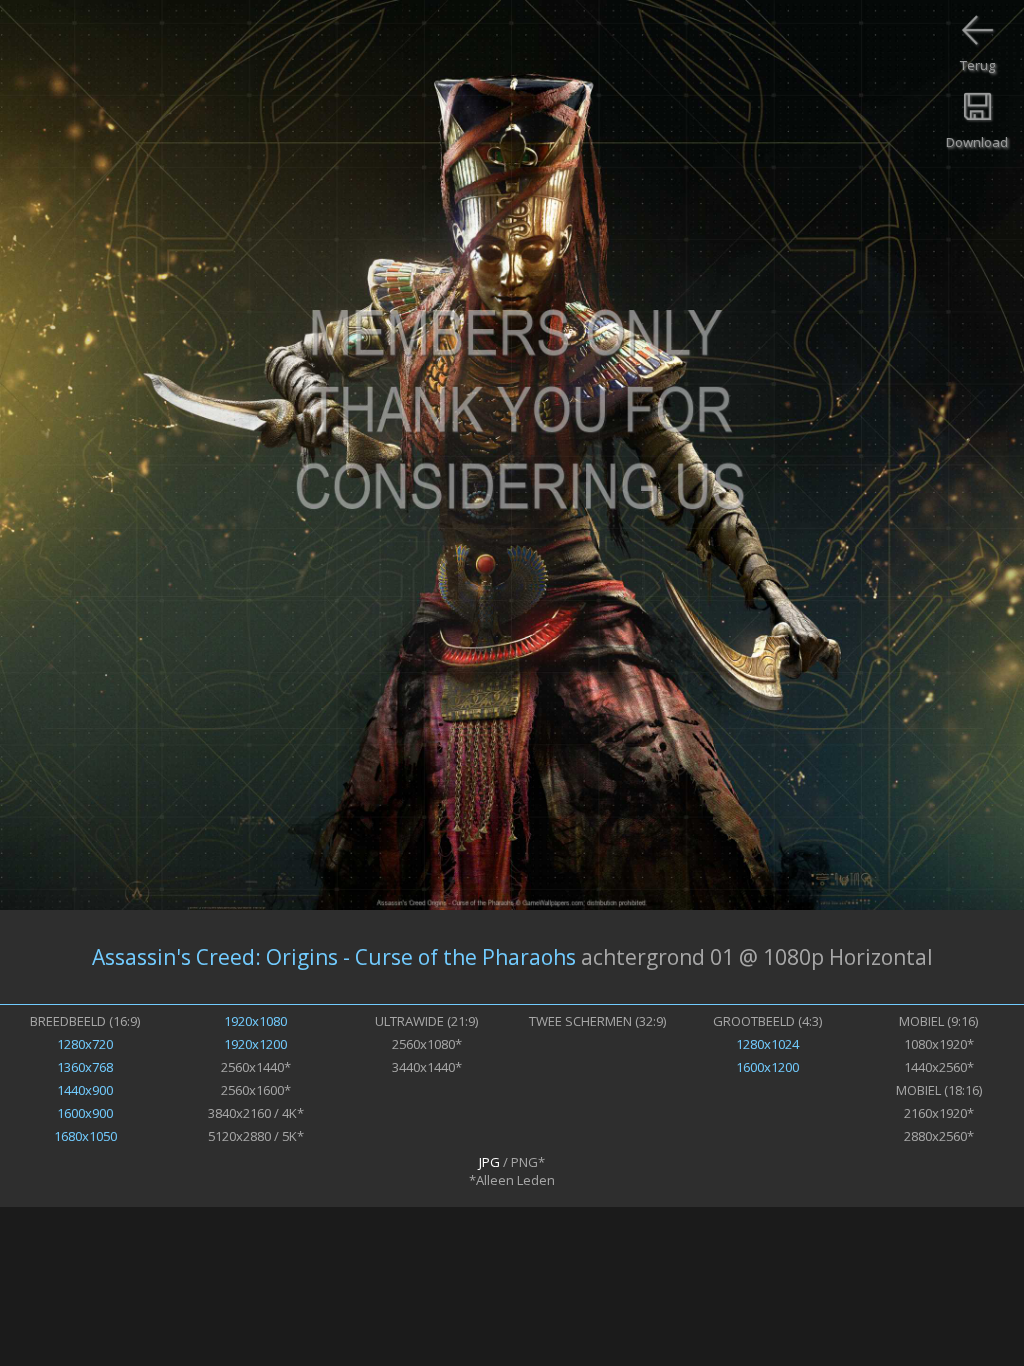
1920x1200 (255, 1044)
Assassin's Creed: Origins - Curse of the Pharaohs (334, 957)
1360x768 (85, 1067)
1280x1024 (767, 1044)
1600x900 (85, 1113)
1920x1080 (255, 1021)
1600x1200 (767, 1067)
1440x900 (85, 1090)
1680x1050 (85, 1136)
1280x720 (85, 1044)
